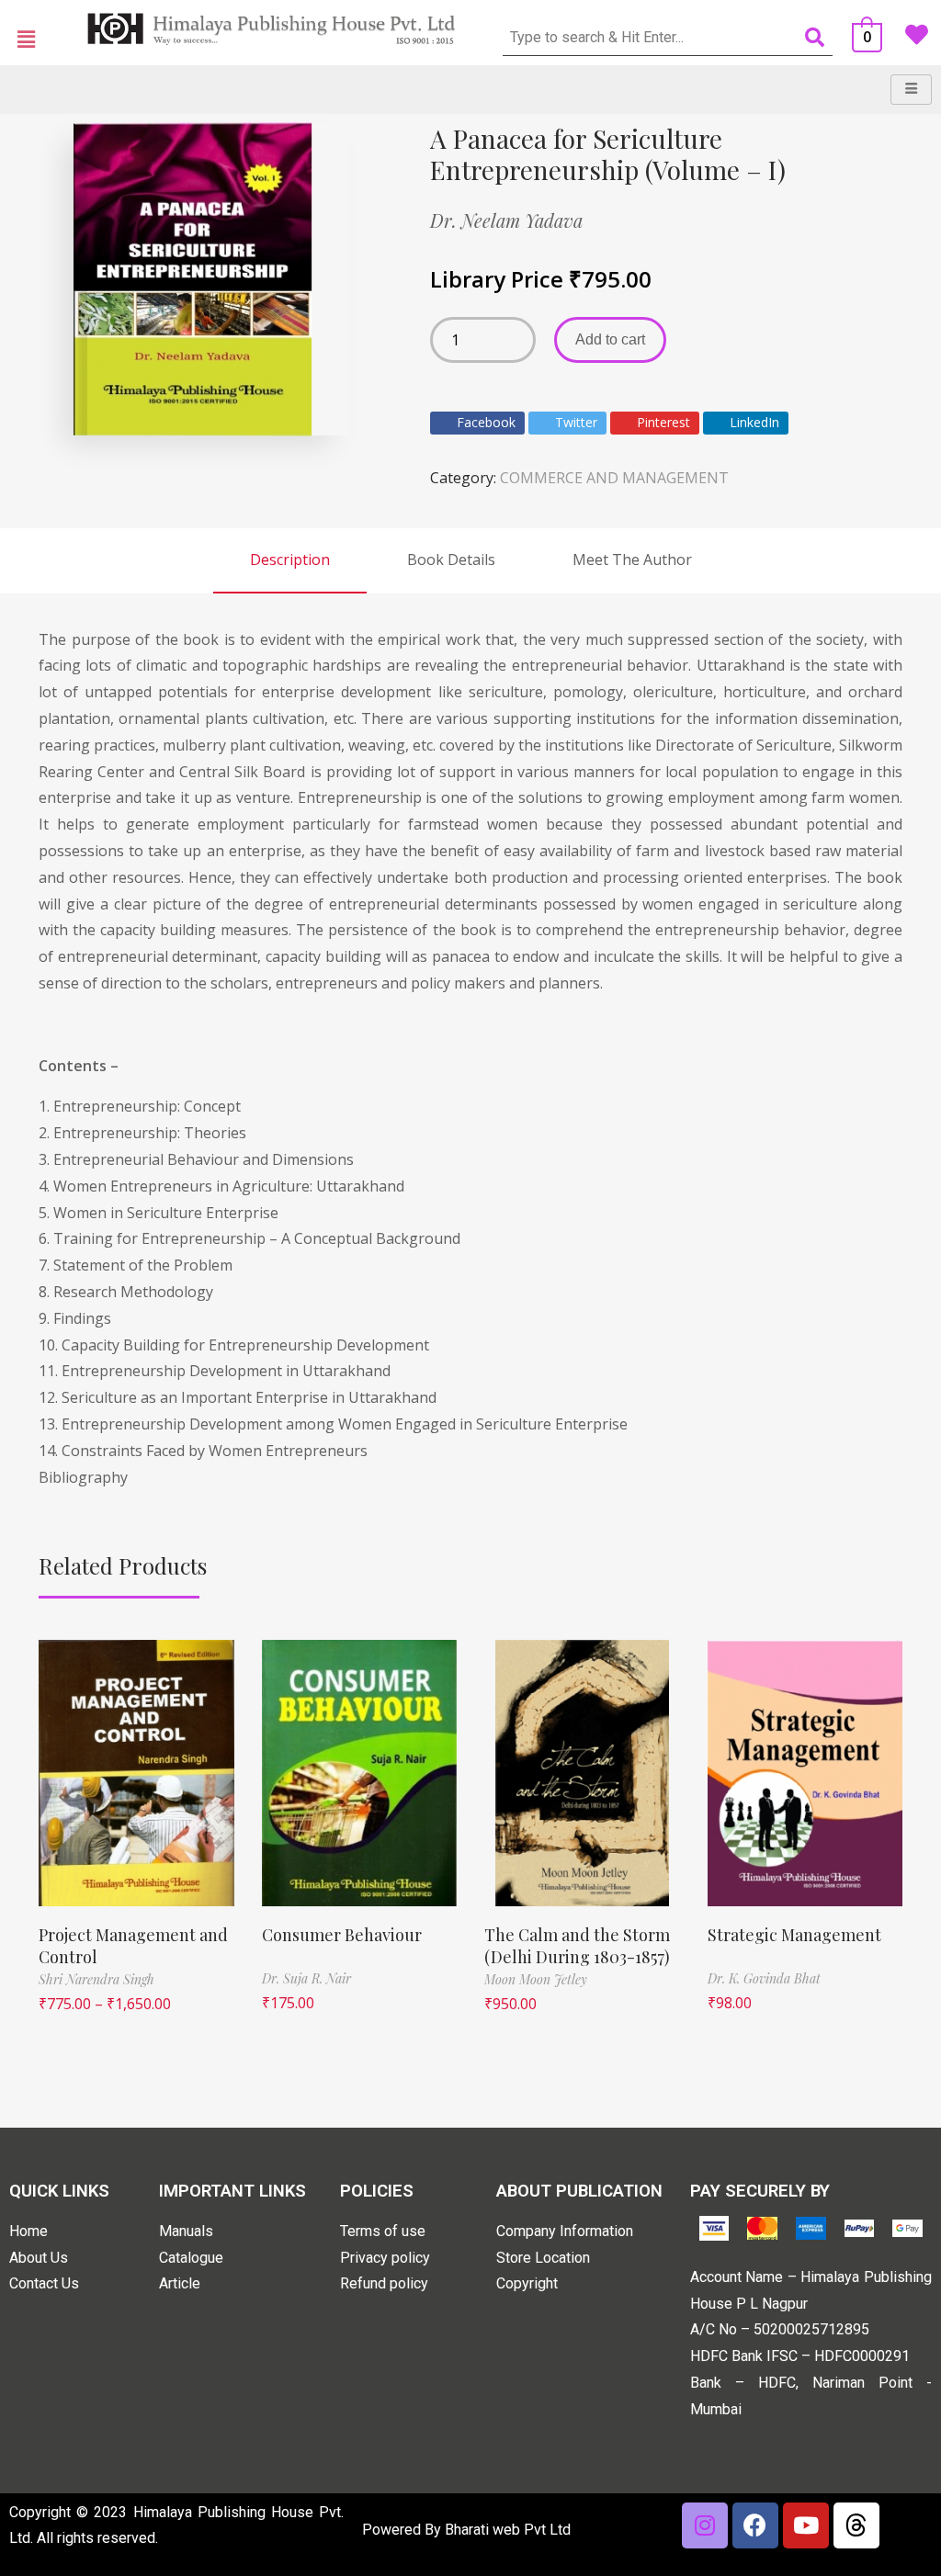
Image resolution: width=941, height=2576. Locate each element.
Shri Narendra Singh (96, 1979)
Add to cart (610, 339)
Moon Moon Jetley (536, 1979)
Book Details (451, 559)
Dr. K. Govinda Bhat (764, 1978)
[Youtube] (806, 2525)
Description (290, 559)
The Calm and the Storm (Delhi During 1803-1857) (577, 1945)
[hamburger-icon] (911, 90)
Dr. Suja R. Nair (306, 1978)
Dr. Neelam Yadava (506, 220)
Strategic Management (794, 1935)
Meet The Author (632, 559)
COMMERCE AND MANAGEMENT (614, 478)
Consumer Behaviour (342, 1935)
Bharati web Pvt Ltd (508, 2530)
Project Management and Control (133, 1945)
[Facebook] (755, 2525)
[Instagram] (705, 2525)
